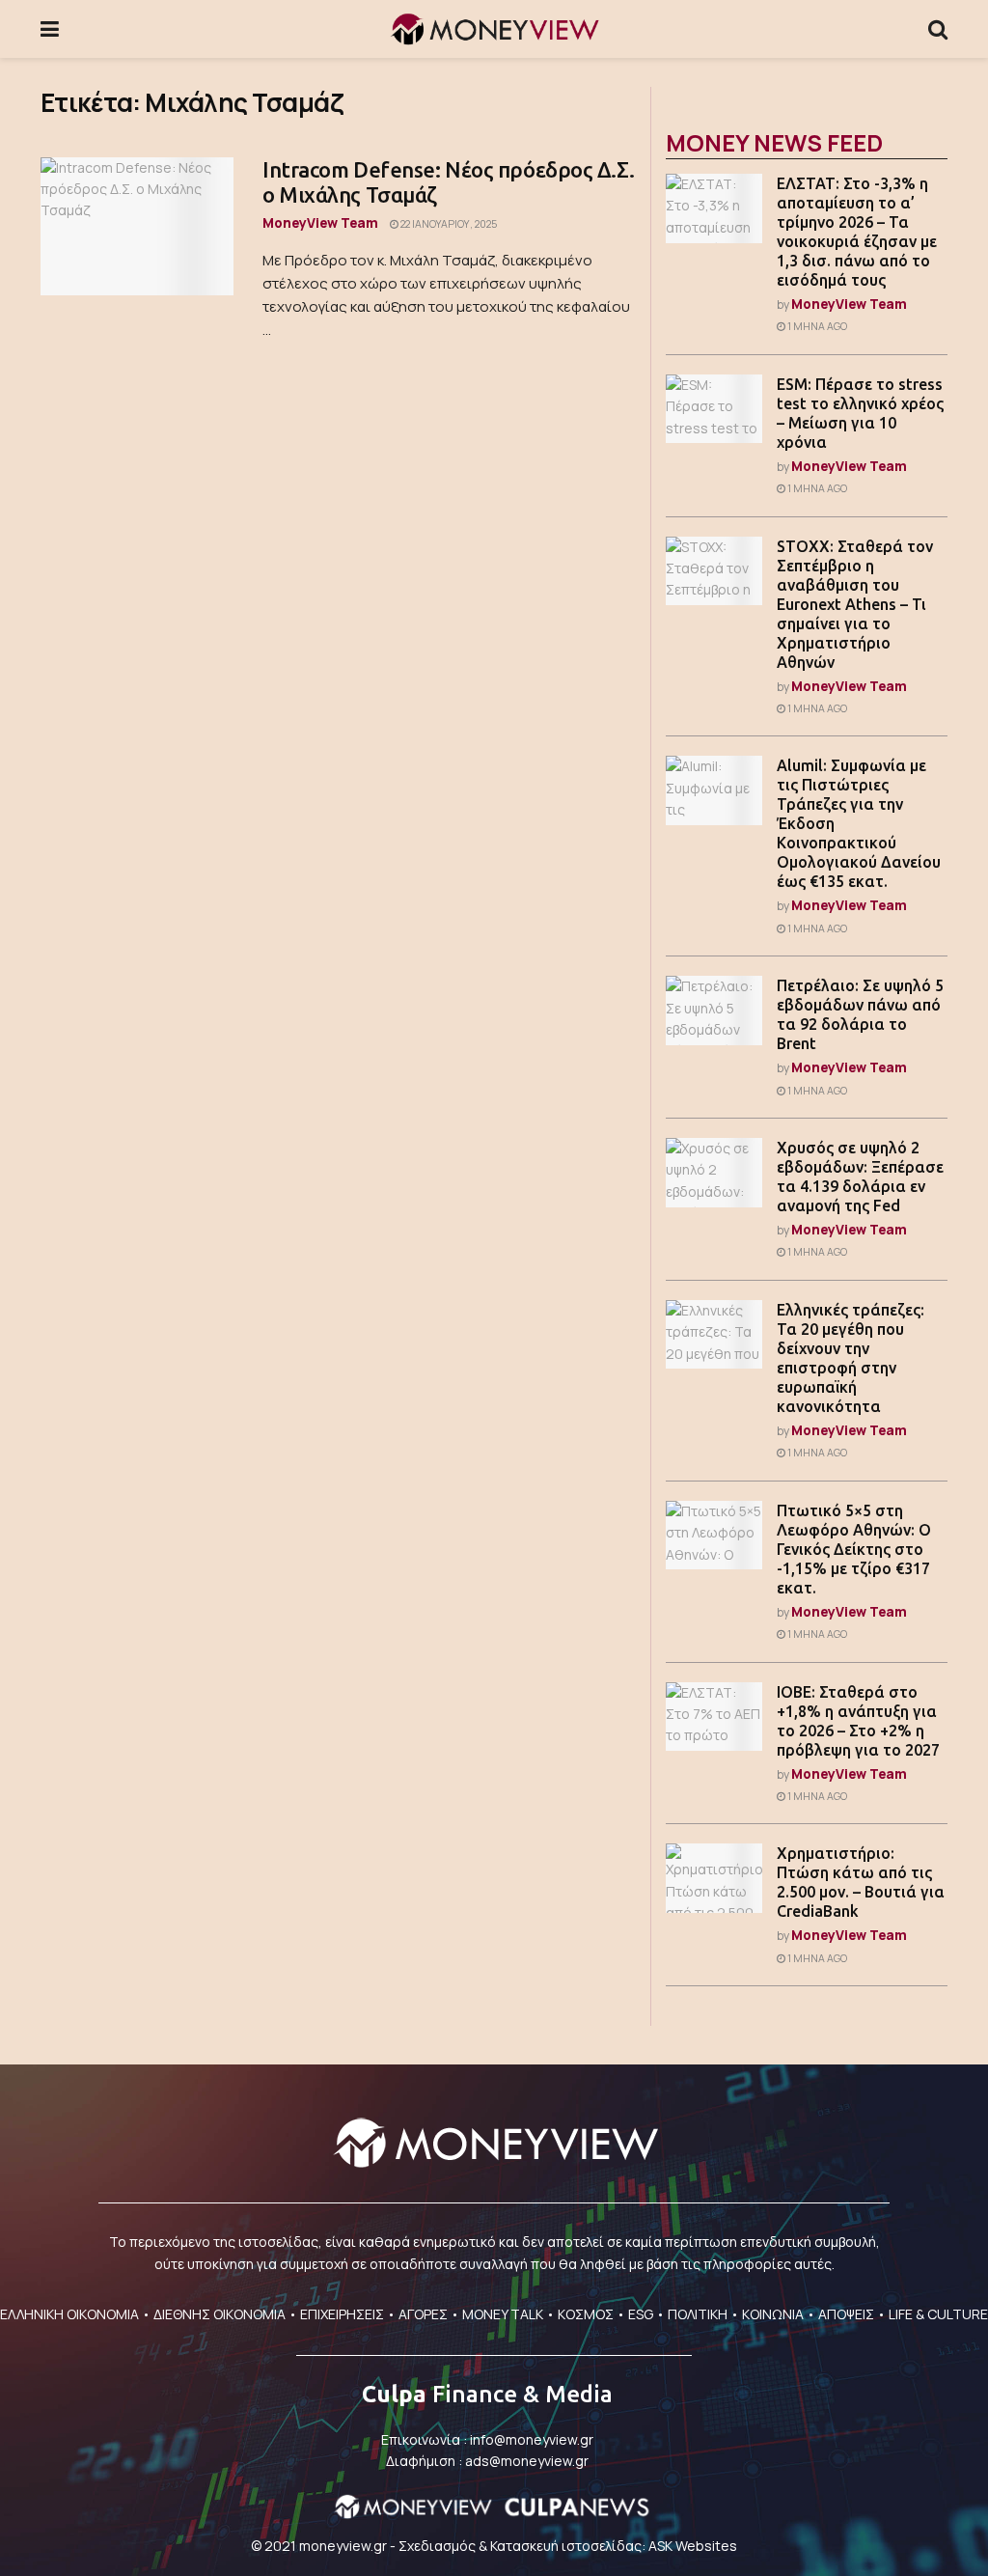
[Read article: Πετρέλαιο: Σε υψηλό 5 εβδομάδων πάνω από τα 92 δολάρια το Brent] (714, 1011)
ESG (641, 2314)
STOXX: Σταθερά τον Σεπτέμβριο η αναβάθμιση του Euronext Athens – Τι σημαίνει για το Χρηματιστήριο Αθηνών (855, 604)
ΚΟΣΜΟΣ (586, 2314)
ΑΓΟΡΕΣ (423, 2314)
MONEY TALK (503, 2314)
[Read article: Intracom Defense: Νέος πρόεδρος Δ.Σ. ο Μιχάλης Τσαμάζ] (137, 226)
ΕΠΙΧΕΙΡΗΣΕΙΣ (342, 2314)
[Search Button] (938, 29)
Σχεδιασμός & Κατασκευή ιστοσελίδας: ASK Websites (568, 2546)
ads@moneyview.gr (527, 2461)
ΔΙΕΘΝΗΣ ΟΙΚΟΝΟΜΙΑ (220, 2314)
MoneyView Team (320, 222)
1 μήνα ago (816, 326)
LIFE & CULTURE (938, 2314)
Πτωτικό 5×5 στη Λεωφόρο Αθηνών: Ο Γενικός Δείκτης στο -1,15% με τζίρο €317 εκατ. (854, 1549)
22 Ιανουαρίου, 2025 (448, 224)
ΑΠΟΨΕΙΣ (846, 2314)
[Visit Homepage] (494, 29)
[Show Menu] (50, 29)
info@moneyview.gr (532, 2439)
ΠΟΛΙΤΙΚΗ (698, 2314)
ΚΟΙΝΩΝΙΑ (773, 2314)
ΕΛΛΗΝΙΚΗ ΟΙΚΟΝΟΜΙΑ (69, 2314)
